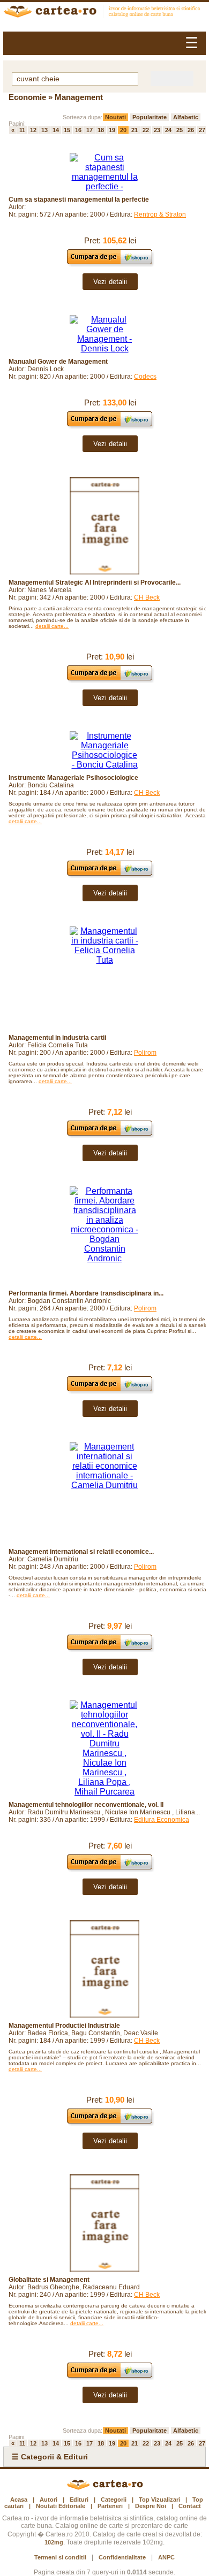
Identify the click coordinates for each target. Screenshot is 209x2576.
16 (78, 130)
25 (180, 130)
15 (67, 130)
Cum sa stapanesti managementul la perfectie (79, 200)
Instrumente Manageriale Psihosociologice (73, 778)
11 (22, 130)
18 (101, 130)
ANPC (166, 2557)
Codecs (145, 377)
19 (112, 130)
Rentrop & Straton (160, 214)
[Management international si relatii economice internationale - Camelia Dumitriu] (104, 1493)
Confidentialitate (122, 2557)
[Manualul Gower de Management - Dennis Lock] (104, 334)
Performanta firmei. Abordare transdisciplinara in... (86, 1293)
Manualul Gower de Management (58, 362)
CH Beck (147, 597)
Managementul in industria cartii (57, 1038)
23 (157, 130)
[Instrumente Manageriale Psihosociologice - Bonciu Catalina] (104, 750)
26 (191, 130)
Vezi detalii (110, 282)
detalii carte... (52, 626)
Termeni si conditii (60, 2557)
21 (135, 130)
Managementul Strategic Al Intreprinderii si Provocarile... (95, 582)
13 (44, 130)
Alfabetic (186, 117)
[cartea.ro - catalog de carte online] (104, 13)
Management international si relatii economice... (81, 1552)
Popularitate (150, 117)
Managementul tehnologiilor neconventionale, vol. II (86, 1805)
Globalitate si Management (49, 2280)
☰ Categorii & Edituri (50, 2457)
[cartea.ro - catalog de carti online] (105, 2488)
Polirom (145, 1053)
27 (202, 130)
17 (89, 130)
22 (146, 130)
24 (168, 130)
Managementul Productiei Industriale (64, 2026)
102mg (54, 2542)
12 (33, 130)
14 (56, 130)
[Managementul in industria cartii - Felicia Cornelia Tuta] (104, 978)
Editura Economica (162, 1820)
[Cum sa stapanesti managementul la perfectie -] (104, 172)
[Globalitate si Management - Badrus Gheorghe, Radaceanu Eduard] (104, 2223)
